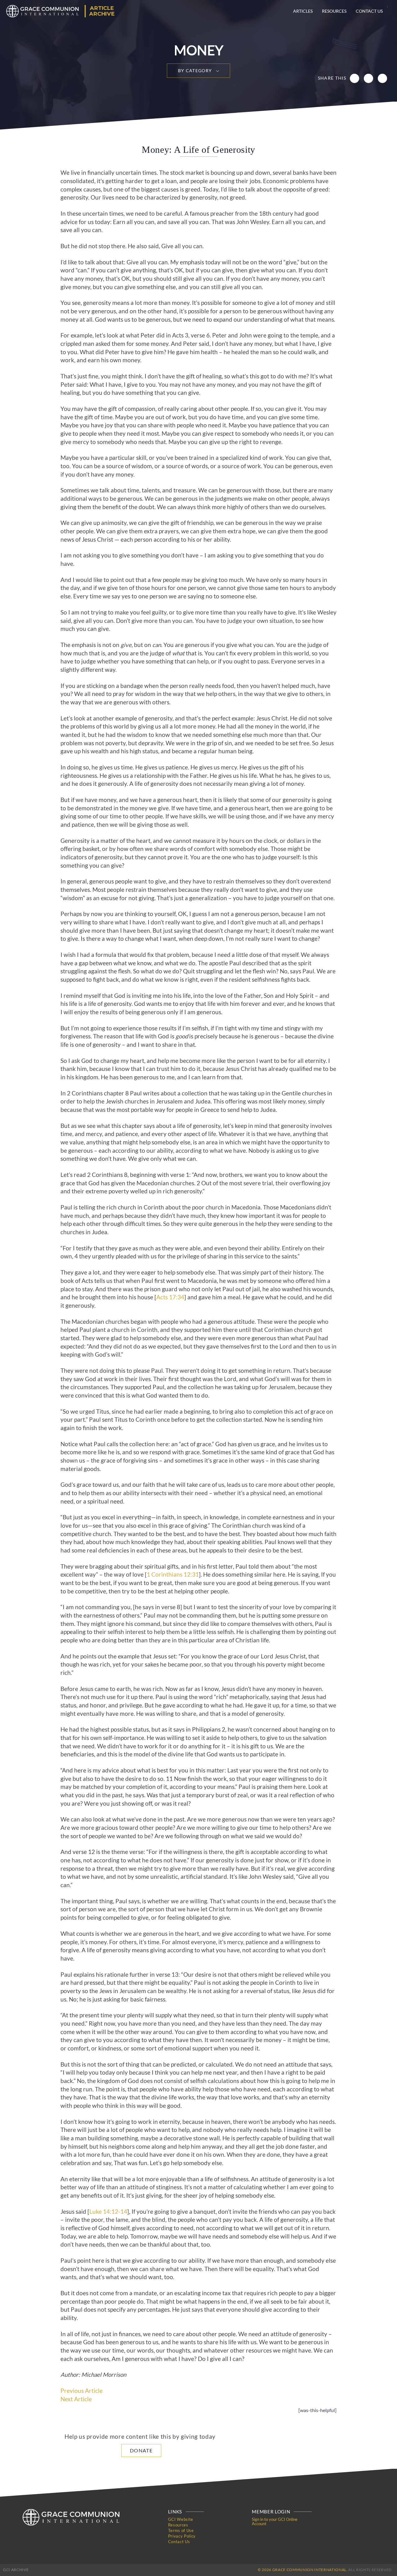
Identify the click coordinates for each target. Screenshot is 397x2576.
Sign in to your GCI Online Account (275, 2521)
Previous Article (82, 2391)
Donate (141, 2450)
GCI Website (181, 2519)
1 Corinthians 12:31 (173, 1574)
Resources (334, 11)
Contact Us (369, 11)
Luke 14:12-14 (108, 2212)
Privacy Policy (182, 2536)
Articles (303, 11)
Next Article (76, 2399)
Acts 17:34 (170, 1297)
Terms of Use (181, 2530)
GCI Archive (16, 2570)
